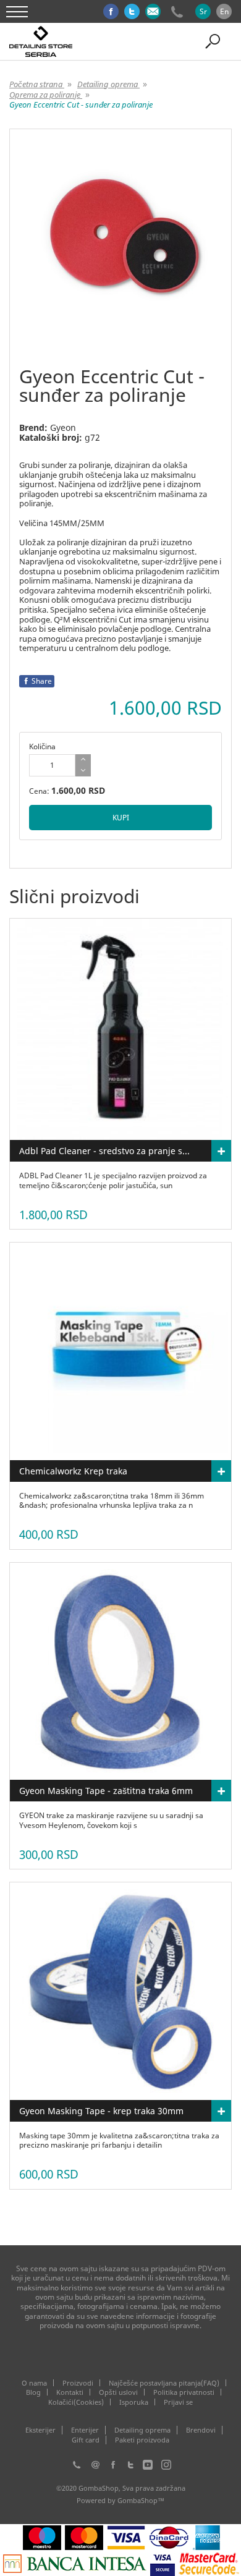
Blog (33, 2392)
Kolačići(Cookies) (76, 2402)
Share (42, 681)
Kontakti (70, 2392)
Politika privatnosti (184, 2392)
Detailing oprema (142, 2430)
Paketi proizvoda (142, 2440)
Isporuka (134, 2402)
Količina (42, 746)
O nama (34, 2383)
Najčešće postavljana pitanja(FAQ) (164, 2383)
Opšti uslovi (118, 2392)
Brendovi (201, 2430)
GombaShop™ (141, 2500)
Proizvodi (78, 2383)
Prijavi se (178, 2402)
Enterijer (85, 2430)
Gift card (86, 2440)
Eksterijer (40, 2430)
